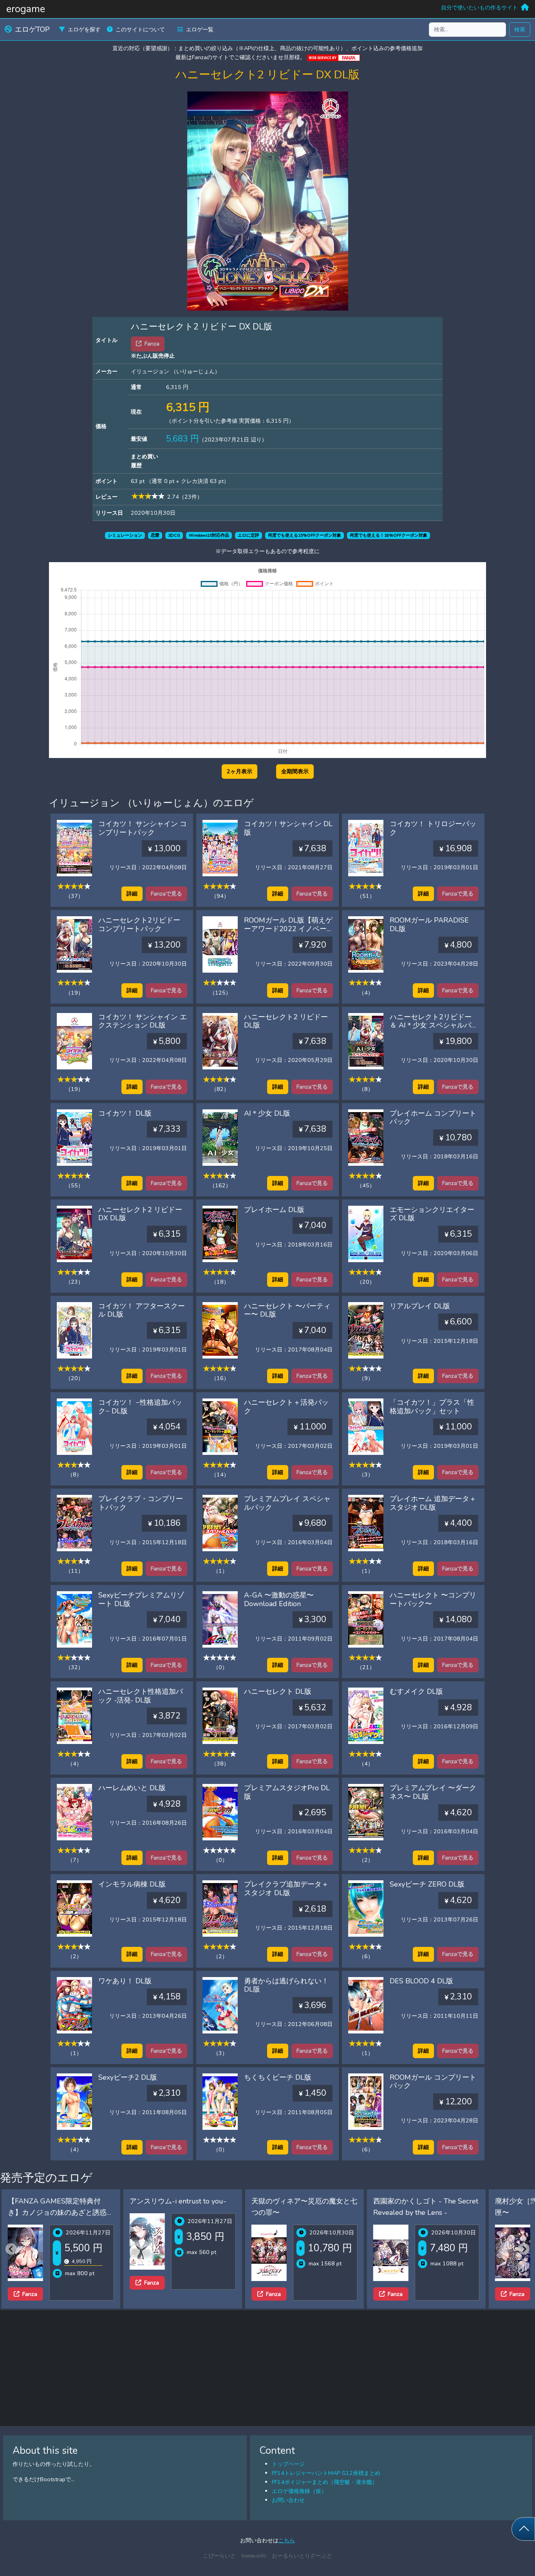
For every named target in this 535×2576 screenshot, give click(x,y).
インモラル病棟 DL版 (132, 1884)
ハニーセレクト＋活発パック (286, 1407)
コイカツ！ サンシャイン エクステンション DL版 (143, 1021)
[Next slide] (524, 2249)
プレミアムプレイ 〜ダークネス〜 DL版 (433, 1792)
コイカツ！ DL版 (125, 1113)
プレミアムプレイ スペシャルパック (287, 1503)
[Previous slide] (11, 2249)
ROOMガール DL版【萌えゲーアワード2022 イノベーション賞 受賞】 (288, 929)
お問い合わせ (288, 2500)
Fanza (30, 2283)
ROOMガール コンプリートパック (433, 2082)
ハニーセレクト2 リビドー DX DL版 (140, 1214)
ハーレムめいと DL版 (132, 1788)
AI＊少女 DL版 (267, 1113)
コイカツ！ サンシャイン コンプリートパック (143, 828)
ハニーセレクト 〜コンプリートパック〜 (433, 1599)
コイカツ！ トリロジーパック (433, 828)
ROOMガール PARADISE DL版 (429, 924)
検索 (520, 29)
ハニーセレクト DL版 (278, 1691)
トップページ (288, 2464)
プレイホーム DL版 (274, 1210)
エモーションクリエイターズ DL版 (432, 1214)
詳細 (132, 894)
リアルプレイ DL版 (420, 1306)
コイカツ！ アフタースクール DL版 (142, 1310)
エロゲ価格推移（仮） (299, 2491)
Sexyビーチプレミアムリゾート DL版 (141, 1599)
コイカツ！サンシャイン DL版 (288, 828)
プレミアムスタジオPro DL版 (287, 1792)
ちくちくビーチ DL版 (278, 2077)
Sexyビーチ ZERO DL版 (427, 1884)
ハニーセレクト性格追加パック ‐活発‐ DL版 (141, 1696)
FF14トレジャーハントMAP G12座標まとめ (326, 2473)
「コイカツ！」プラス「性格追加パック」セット (432, 1407)
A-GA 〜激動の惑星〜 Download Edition (279, 1599)
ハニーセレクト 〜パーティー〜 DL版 (287, 1310)
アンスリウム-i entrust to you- (56, 2201)
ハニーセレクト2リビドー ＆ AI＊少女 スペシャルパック (434, 1025)
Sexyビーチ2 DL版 (128, 2077)
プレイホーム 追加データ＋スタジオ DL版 (433, 1503)
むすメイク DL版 (416, 1691)
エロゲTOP (32, 29)
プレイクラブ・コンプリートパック (141, 1503)
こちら (287, 2540)
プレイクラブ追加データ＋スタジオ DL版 (286, 1889)
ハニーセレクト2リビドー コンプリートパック (139, 924)
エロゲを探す (84, 29)
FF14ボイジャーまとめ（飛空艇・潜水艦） (325, 2482)
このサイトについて (140, 29)
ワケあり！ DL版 (125, 1981)
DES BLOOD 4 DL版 (421, 1981)
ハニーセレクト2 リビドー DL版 (286, 1021)
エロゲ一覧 (200, 29)
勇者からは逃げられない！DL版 (286, 1985)
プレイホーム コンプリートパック (433, 1118)
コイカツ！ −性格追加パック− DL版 (140, 1407)
